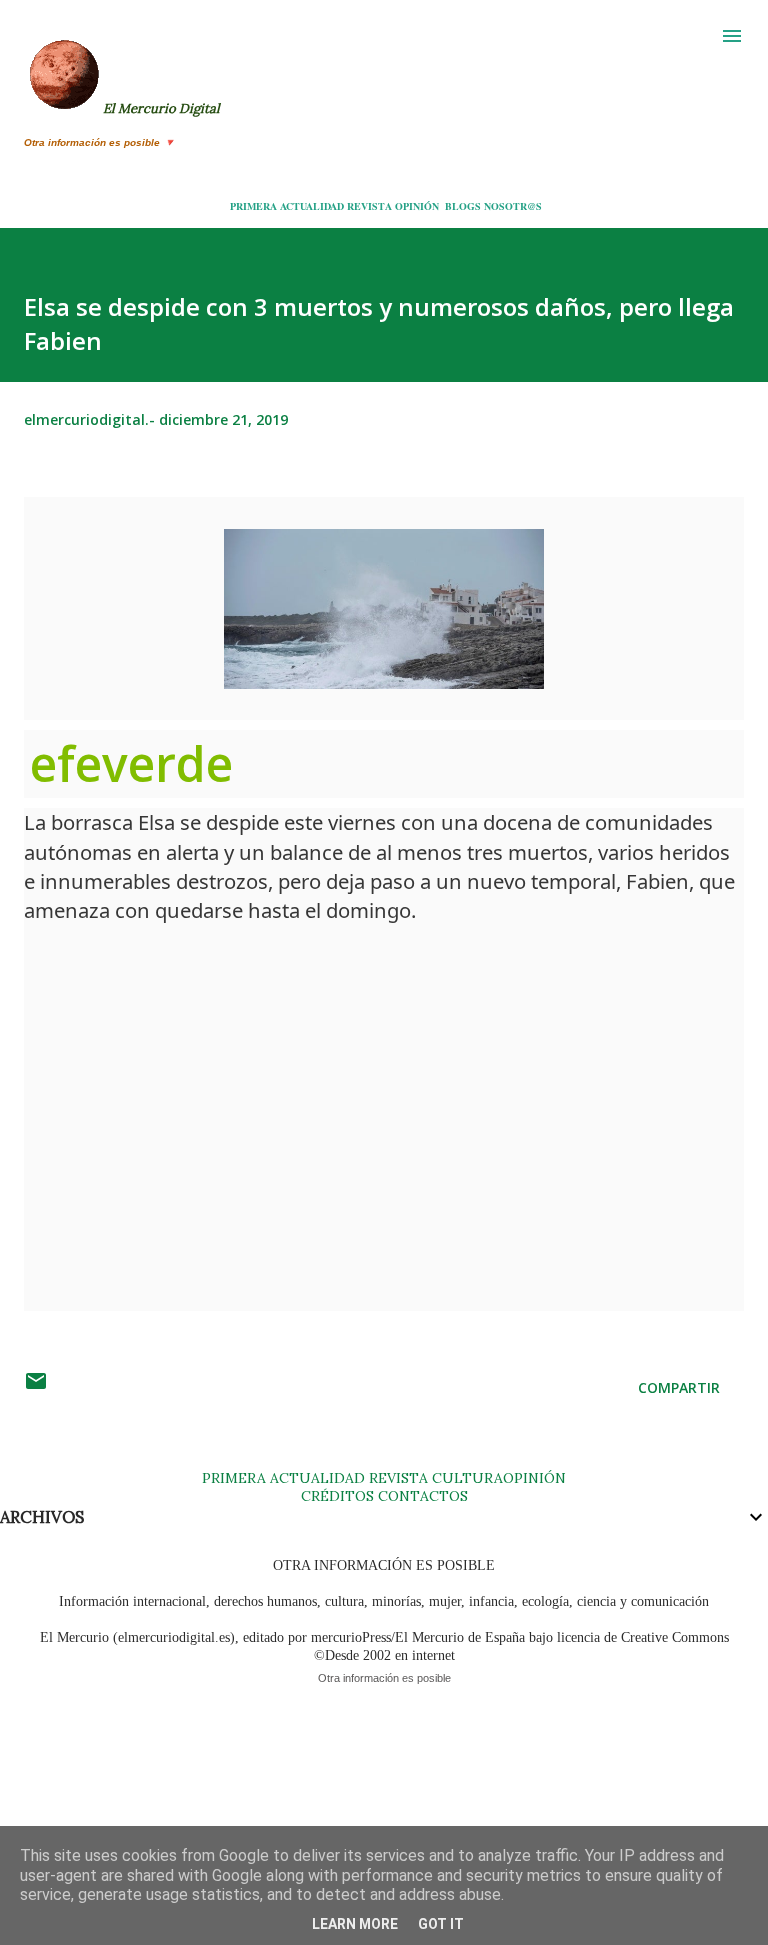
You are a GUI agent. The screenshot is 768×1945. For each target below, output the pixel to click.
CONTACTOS (421, 1496)
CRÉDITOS (337, 1496)
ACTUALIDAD (312, 206)
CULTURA (467, 1478)
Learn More (355, 1924)
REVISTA (369, 206)
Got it (441, 1924)
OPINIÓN (417, 206)
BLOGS (463, 206)
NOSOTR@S (513, 206)
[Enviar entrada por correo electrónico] (36, 1387)
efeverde (137, 763)
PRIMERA (253, 206)
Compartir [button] (679, 1387)
